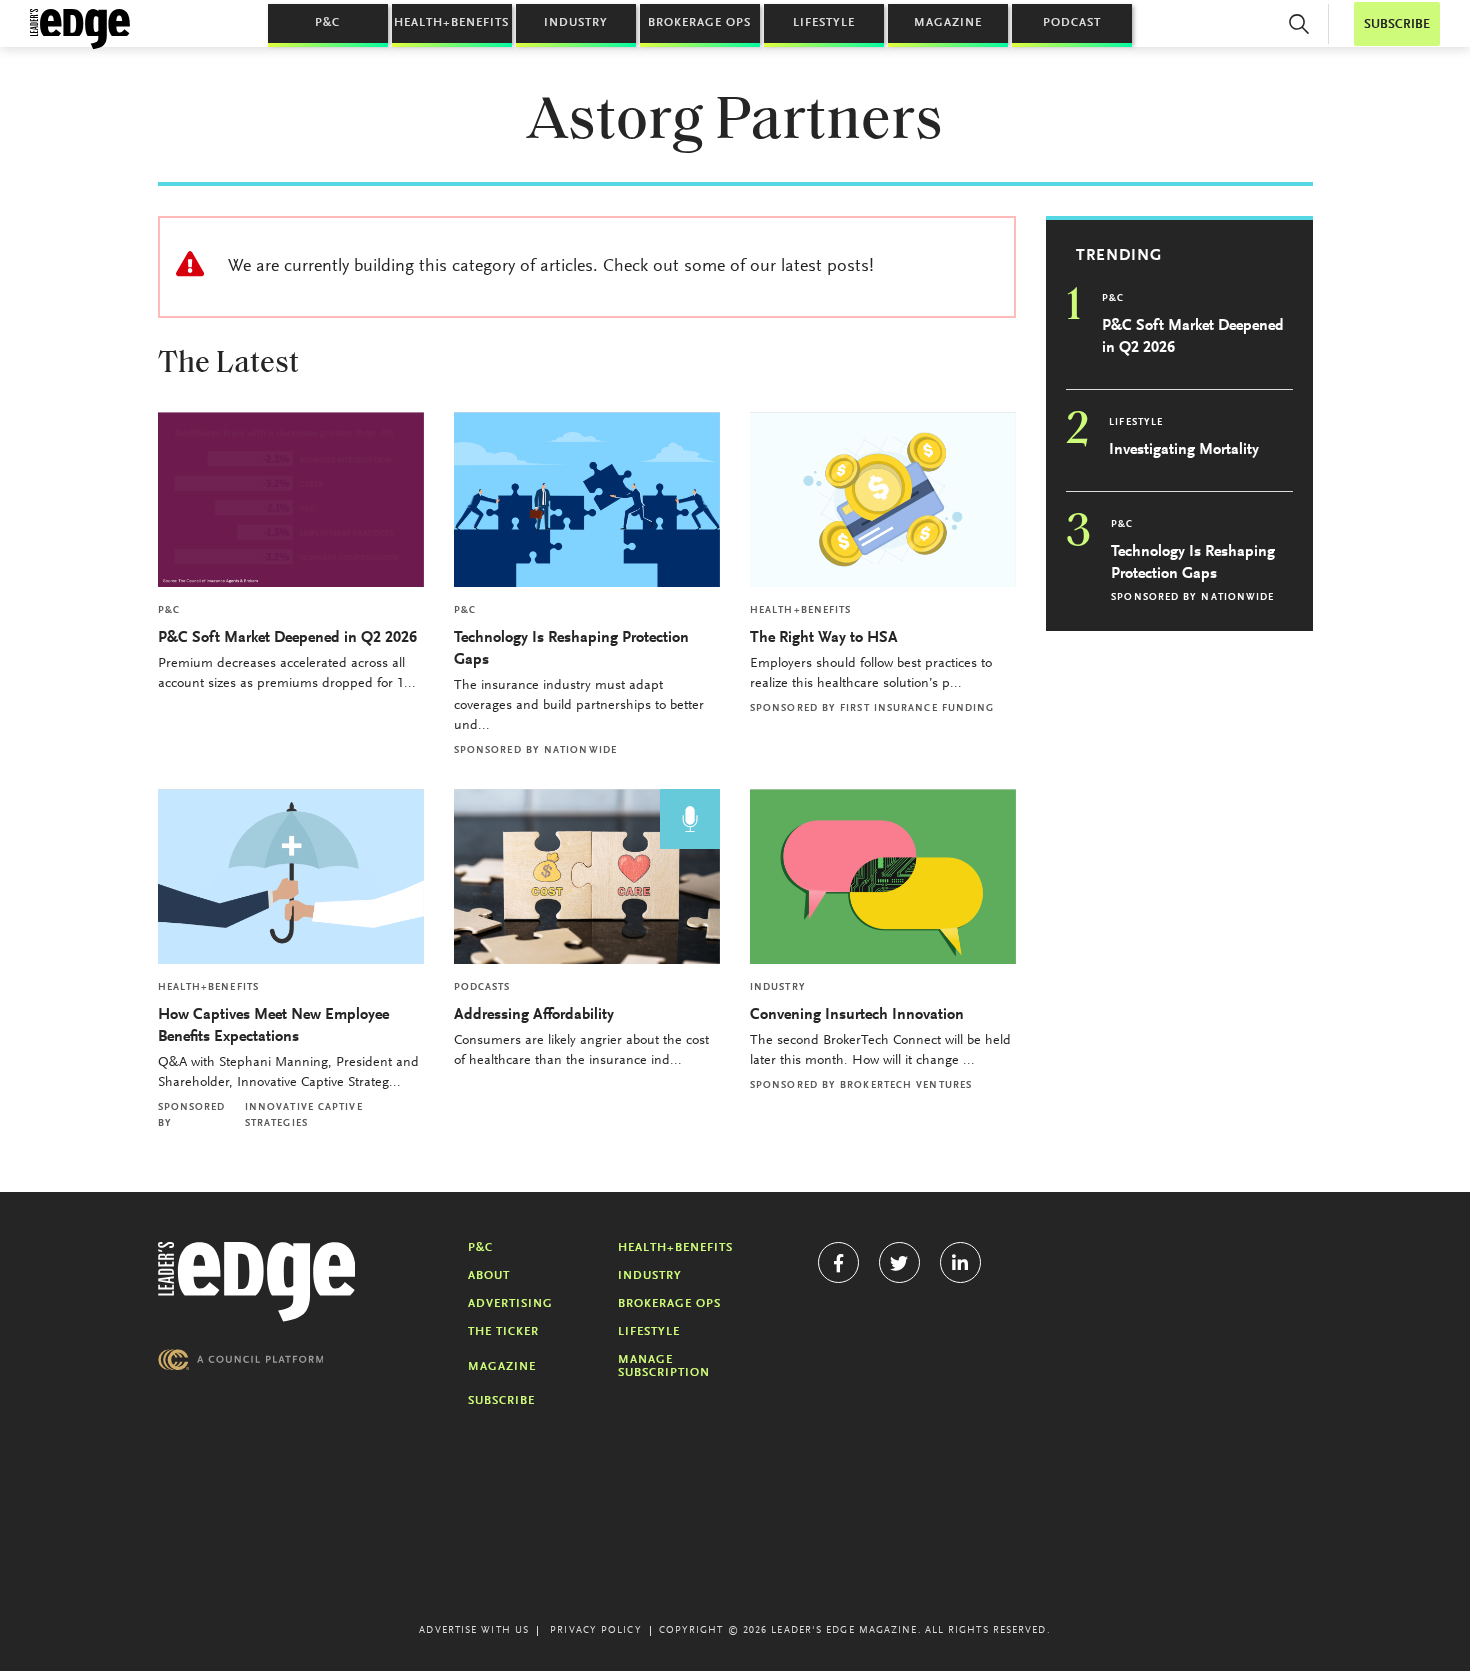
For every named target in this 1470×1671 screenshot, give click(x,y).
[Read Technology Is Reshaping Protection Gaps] (587, 499)
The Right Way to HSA (824, 638)
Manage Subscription (664, 1366)
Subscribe (501, 1401)
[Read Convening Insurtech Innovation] (883, 876)
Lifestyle (824, 23)
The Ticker (503, 1332)
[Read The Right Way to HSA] (883, 499)
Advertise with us (474, 1631)
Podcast (1072, 23)
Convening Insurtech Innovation (857, 1015)
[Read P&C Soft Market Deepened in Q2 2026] (291, 499)
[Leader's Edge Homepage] (257, 1282)
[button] (1299, 24)
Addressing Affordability (536, 1015)
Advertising (510, 1304)
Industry (576, 23)
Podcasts (482, 988)
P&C (327, 23)
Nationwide (580, 751)
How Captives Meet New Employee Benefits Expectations (273, 1026)
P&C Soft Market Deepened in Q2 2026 (287, 638)
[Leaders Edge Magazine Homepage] (80, 29)
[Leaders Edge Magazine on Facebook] (838, 1262)
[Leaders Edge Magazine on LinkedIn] (960, 1262)
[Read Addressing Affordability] (587, 876)
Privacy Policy (595, 1631)
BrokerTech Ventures (906, 1086)
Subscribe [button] (1397, 24)
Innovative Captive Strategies (304, 1116)
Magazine (948, 23)
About (489, 1276)
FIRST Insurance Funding (917, 709)
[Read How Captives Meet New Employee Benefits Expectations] (291, 876)
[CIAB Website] (241, 1359)
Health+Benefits (451, 23)
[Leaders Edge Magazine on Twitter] (899, 1262)
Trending (1119, 256)
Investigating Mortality (1184, 450)
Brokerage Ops (699, 23)
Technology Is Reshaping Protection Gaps (571, 649)
